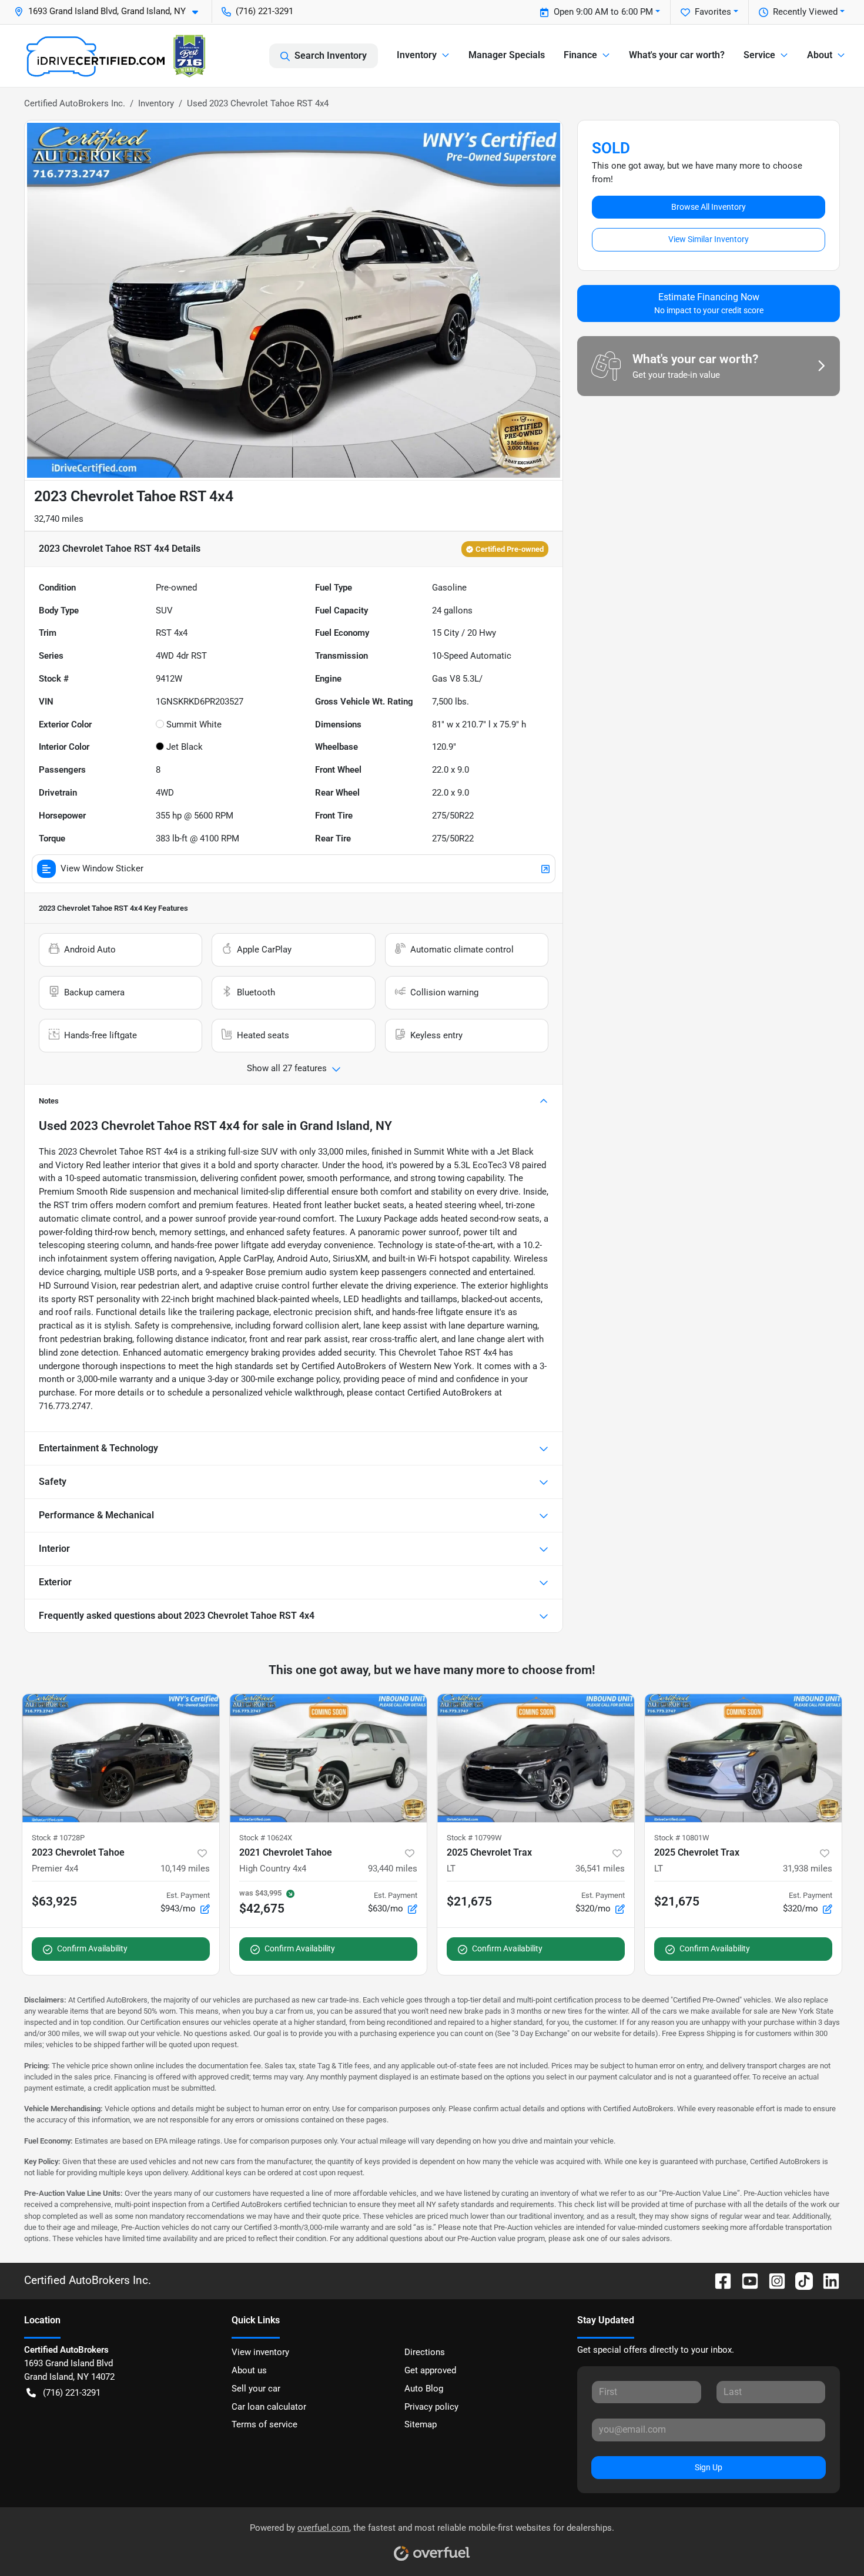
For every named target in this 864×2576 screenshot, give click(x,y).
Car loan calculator (269, 2407)
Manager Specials (507, 55)
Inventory (156, 103)
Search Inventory (331, 56)
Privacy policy (431, 2407)
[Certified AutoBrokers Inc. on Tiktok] (799, 2280)
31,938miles (808, 1869)
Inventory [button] (417, 55)
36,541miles (600, 1869)
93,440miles (393, 1869)
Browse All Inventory (709, 207)
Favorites (713, 12)
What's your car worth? (677, 55)
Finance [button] (580, 55)
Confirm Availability (92, 1948)
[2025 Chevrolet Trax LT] (536, 1758)
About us (249, 2370)
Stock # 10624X (266, 1838)
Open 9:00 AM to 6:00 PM (603, 12)
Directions (425, 2352)
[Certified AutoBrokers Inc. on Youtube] (745, 2280)
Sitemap (421, 2424)
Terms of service (264, 2424)
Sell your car (256, 2389)
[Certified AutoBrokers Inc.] (116, 56)
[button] (111, 11)
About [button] (820, 55)
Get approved (430, 2370)
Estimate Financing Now (709, 303)
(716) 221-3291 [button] (264, 11)
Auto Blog (424, 2389)
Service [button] (759, 55)
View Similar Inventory (709, 239)
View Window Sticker (102, 868)
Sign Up (709, 2467)
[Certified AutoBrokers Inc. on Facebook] (718, 2280)
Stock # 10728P (58, 1838)
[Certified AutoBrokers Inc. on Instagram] (772, 2280)
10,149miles (185, 1869)
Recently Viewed (805, 12)
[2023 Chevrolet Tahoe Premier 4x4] (121, 1758)
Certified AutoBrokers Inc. (75, 103)
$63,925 (54, 1901)
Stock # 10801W (682, 1838)
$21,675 (469, 1901)
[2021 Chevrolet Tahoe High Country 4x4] (328, 1758)
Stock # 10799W (474, 1838)
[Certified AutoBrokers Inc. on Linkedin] (826, 2280)
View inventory (260, 2352)
